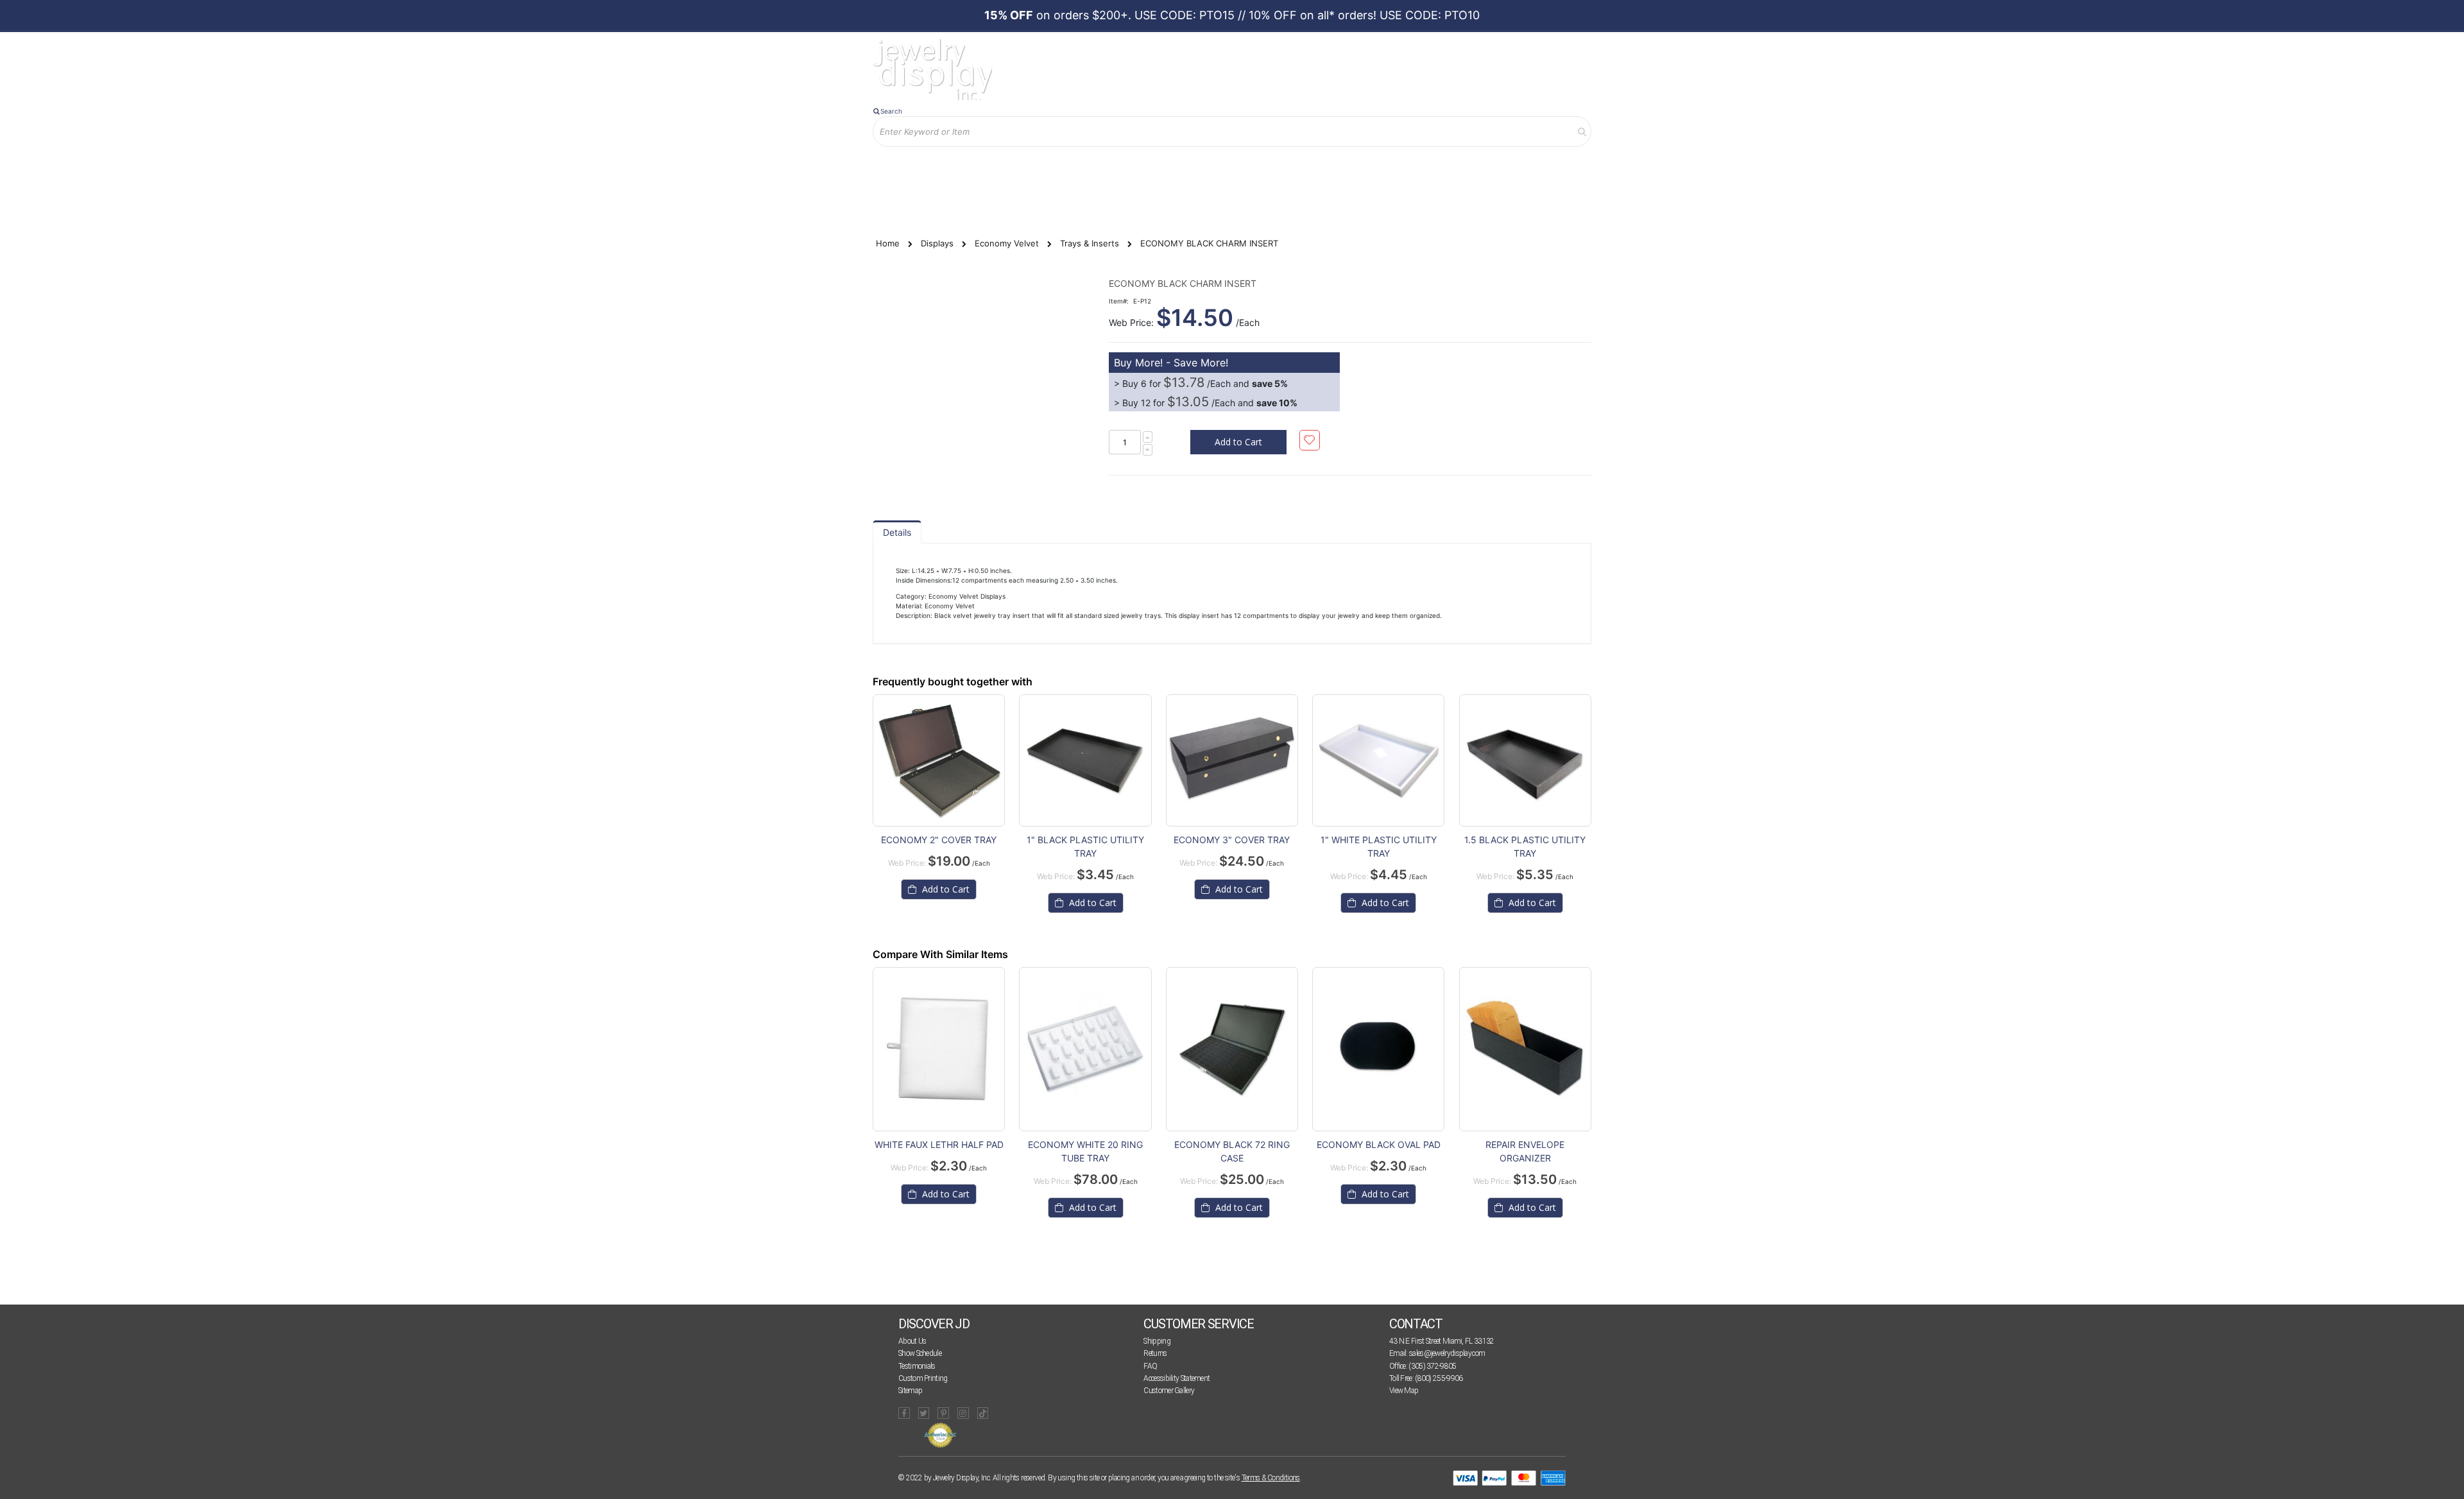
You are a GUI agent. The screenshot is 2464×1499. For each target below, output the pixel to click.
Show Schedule (920, 1353)
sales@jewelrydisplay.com (1447, 1353)
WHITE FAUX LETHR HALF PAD (939, 1144)
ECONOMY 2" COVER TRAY (939, 840)
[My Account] (1007, 168)
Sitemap (910, 1391)
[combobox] (1232, 132)
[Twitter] (924, 1413)
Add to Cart (945, 1194)
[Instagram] (963, 1413)
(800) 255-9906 (1439, 1378)
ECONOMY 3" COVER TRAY (1232, 840)
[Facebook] (904, 1413)
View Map (1404, 1391)
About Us (912, 1341)
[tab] (897, 532)
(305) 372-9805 (1432, 1366)
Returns (1155, 1353)
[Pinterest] (943, 1413)
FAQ (1150, 1366)
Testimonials (917, 1366)
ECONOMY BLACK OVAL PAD (1379, 1144)
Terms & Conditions (1271, 1478)
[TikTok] (983, 1413)
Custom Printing (923, 1378)
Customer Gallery (1169, 1391)
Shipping (1157, 1341)
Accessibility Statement (1176, 1378)
